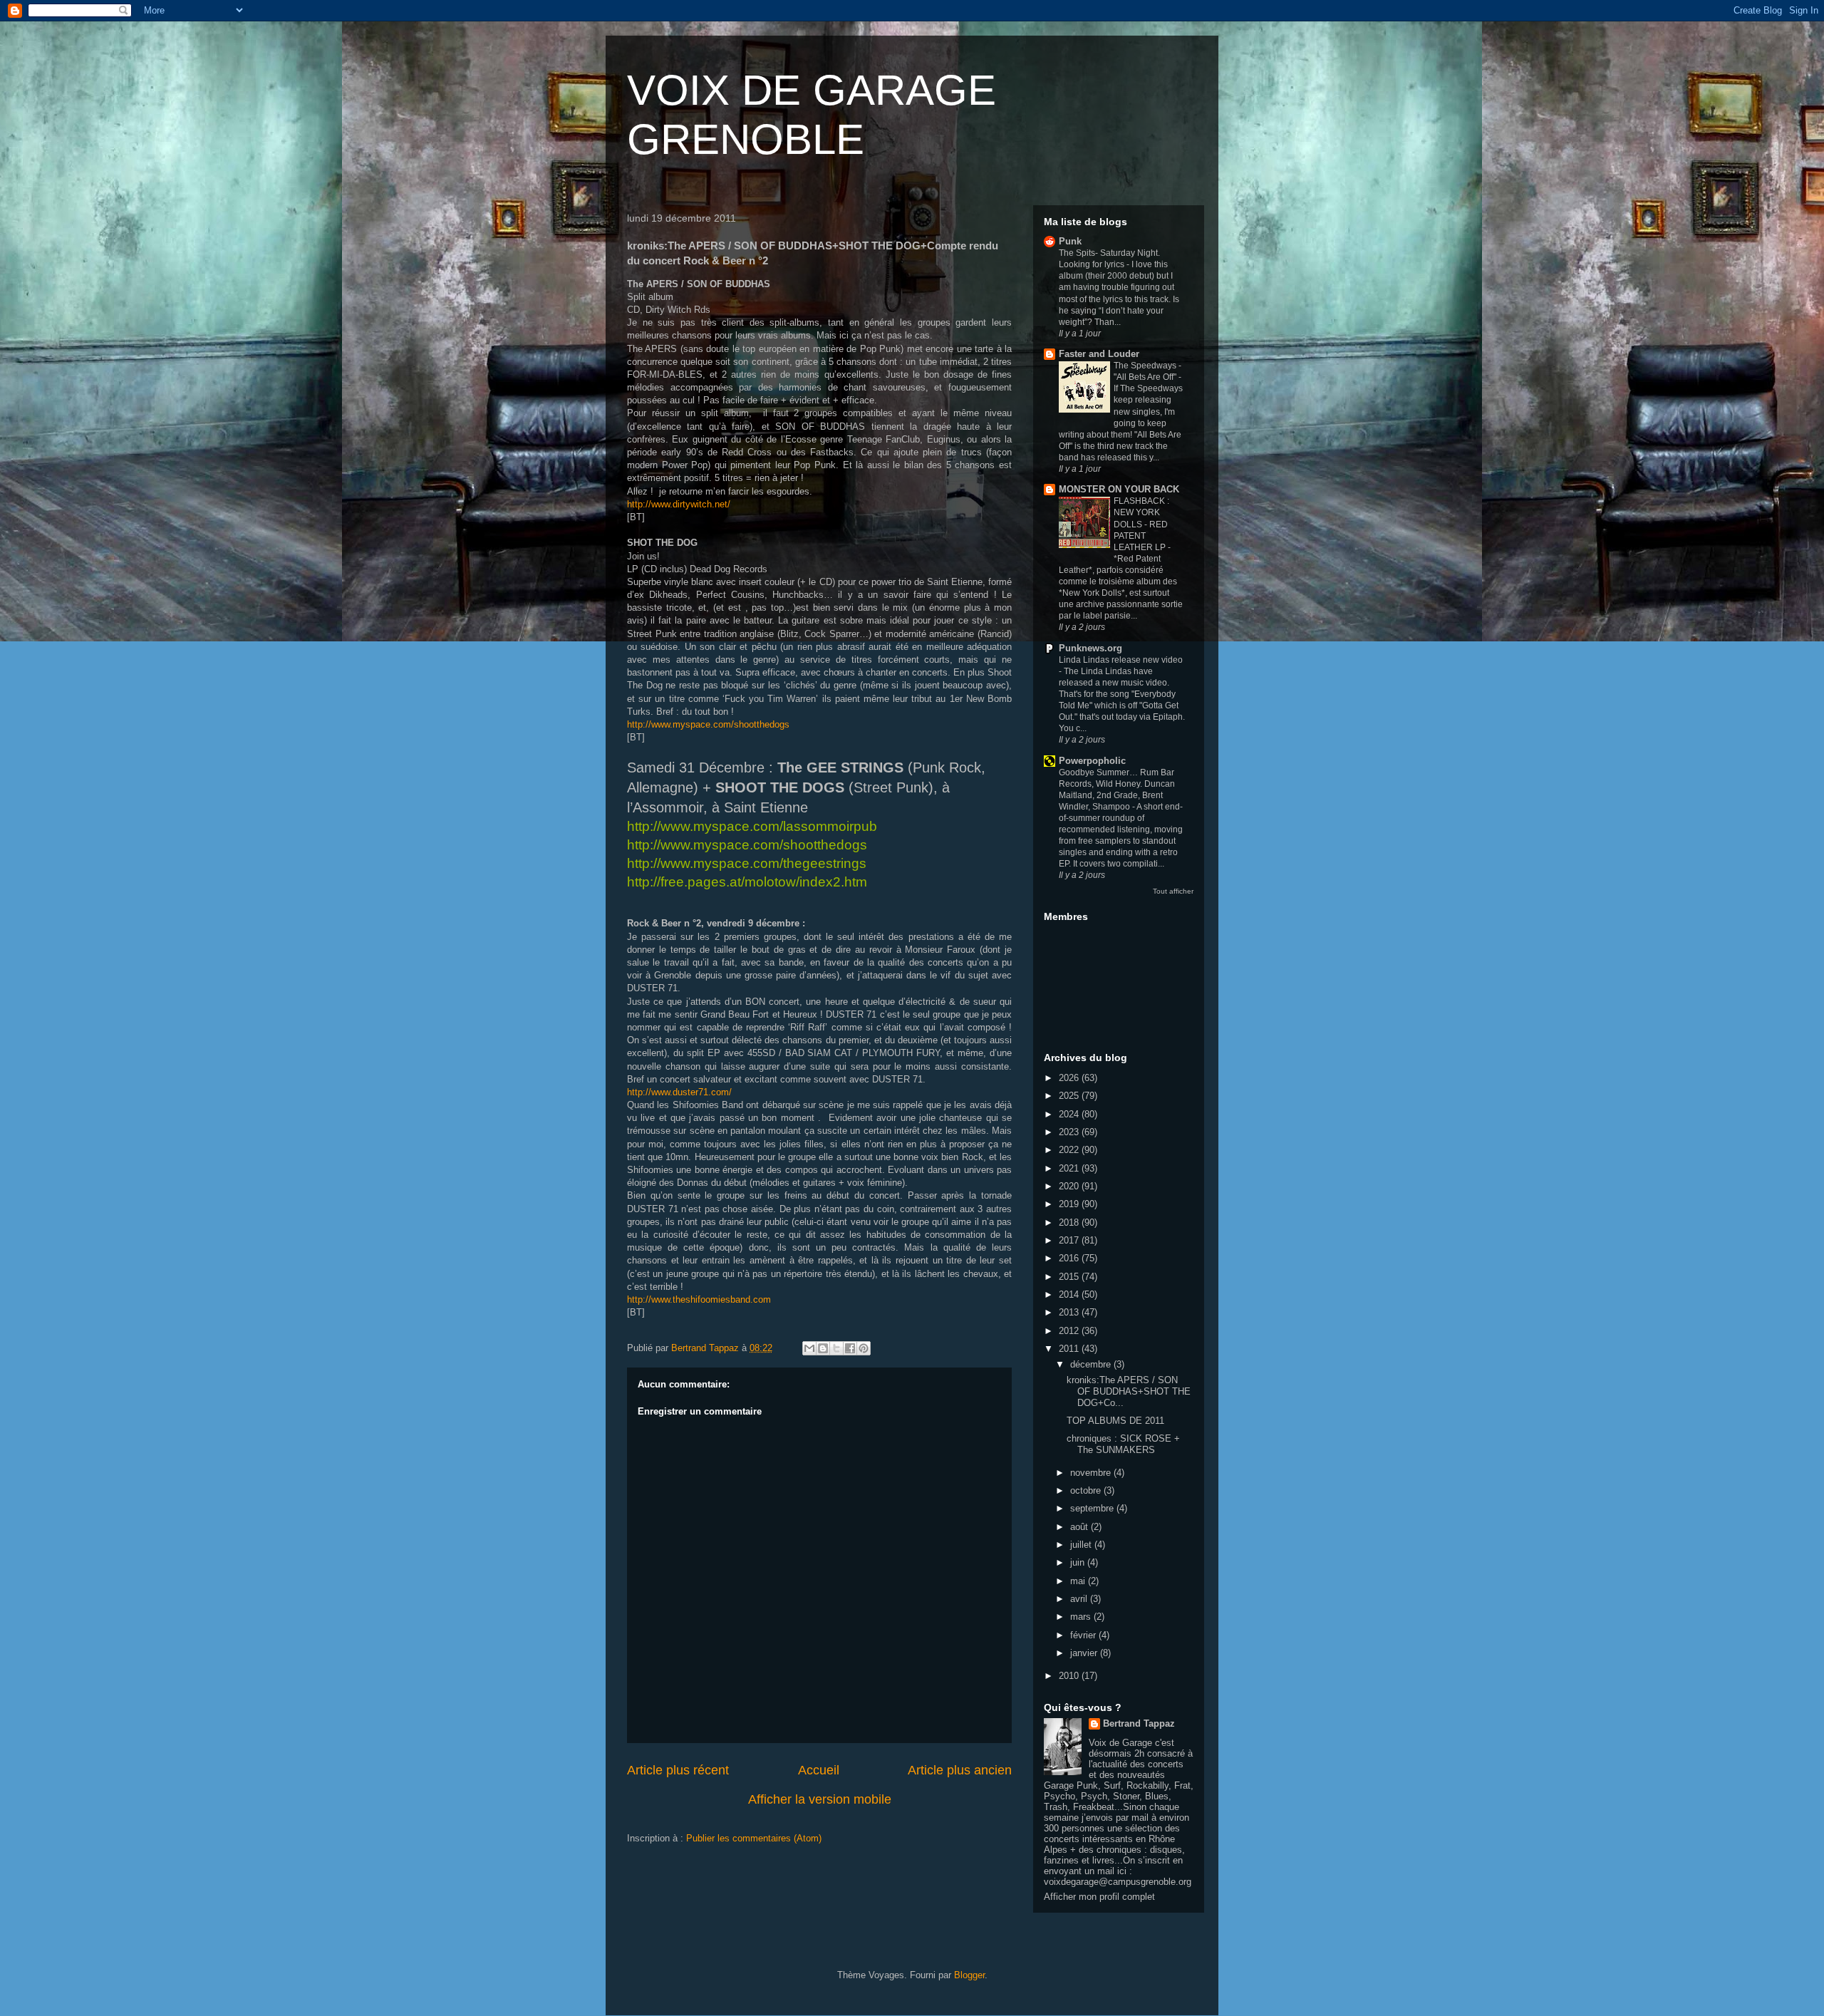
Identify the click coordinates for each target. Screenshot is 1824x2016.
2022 (1070, 1150)
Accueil (819, 1770)
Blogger (969, 1975)
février (1084, 1635)
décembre (1092, 1364)
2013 (1070, 1312)
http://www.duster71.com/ (679, 1092)
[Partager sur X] (836, 1348)
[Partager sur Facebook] (850, 1348)
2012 (1070, 1331)
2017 (1070, 1240)
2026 (1070, 1078)
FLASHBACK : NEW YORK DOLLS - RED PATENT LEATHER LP (1141, 524)
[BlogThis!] (823, 1348)
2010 (1070, 1676)
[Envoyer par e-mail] (809, 1348)
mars (1082, 1617)
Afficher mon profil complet (1099, 1897)
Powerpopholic (1092, 761)
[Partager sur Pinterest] (864, 1348)
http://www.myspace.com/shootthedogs (708, 724)
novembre (1092, 1473)
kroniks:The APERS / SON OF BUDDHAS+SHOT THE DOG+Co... (1129, 1391)
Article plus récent (678, 1770)
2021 (1070, 1168)
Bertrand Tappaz (1139, 1723)
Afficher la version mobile (820, 1799)
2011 (1070, 1349)
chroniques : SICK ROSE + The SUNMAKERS (1123, 1444)
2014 (1070, 1294)
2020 (1070, 1186)
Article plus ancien (960, 1770)
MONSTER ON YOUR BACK (1119, 489)
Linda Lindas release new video (1121, 660)
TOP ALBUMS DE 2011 (1115, 1421)
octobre (1087, 1490)
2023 (1070, 1132)
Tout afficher (1173, 891)
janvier (1085, 1653)
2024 (1070, 1114)
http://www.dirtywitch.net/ (679, 504)
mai (1079, 1581)
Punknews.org (1090, 648)
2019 (1070, 1204)
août (1081, 1527)
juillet (1082, 1545)
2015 (1070, 1277)
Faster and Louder (1099, 354)
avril (1080, 1599)
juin (1079, 1562)
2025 (1070, 1096)
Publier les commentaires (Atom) (754, 1838)
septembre (1093, 1508)
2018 (1070, 1222)
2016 (1070, 1258)
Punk (1070, 241)
